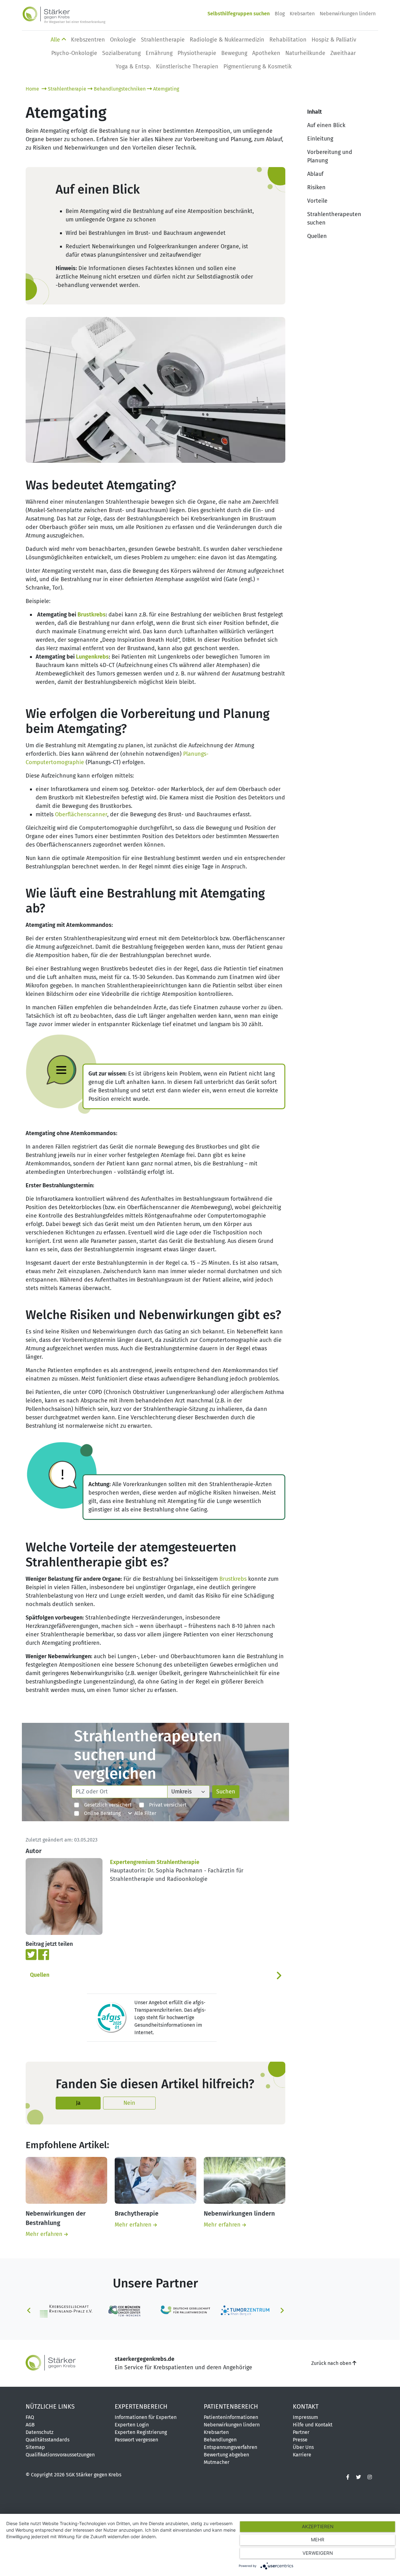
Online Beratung (100, 1813)
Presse (300, 2431)
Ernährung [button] (159, 53)
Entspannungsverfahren (230, 2438)
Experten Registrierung (141, 2423)
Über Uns (303, 2438)
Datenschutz (40, 2423)
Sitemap (35, 2438)
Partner (301, 2423)
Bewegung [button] (234, 53)
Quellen (40, 1975)
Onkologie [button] (123, 40)
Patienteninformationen (231, 2408)
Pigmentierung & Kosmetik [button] (257, 67)
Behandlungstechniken (120, 89)
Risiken (316, 187)
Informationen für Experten (146, 2408)
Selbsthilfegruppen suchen (239, 14)
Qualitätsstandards (47, 2431)
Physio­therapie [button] (197, 53)
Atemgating (166, 89)
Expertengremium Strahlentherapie (155, 1862)
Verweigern (318, 2553)
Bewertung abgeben (226, 2446)
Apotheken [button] (266, 53)
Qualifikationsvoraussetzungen (60, 2446)
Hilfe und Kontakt (313, 2416)
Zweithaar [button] (343, 53)
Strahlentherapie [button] (163, 40)
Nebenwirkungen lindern (348, 14)
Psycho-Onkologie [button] (74, 53)
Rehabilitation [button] (288, 40)
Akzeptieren (318, 2527)
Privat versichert (165, 1805)
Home (33, 89)
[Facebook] (44, 1954)
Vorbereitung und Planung (330, 156)
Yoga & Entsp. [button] (133, 67)
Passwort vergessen (136, 2431)
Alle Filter (144, 1813)
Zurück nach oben (332, 2354)
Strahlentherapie (67, 89)
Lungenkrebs (92, 657)
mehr (318, 2540)
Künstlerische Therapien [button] (187, 67)
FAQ (30, 2408)
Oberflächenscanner (81, 814)
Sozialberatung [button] (121, 53)
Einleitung (320, 139)
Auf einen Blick (326, 125)
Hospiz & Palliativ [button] (334, 40)
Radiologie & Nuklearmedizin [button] (227, 40)
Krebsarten (302, 14)
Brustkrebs (92, 615)
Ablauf (315, 174)
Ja (78, 2103)
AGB (30, 2416)
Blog (280, 14)
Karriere (302, 2446)
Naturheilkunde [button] (305, 53)
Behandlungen (220, 2431)
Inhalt (315, 112)
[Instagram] (370, 2468)
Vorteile (317, 201)
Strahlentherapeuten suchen (334, 218)
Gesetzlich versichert (105, 1805)
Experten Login (132, 2416)
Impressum (305, 2408)
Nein (129, 2103)
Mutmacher (217, 2453)
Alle (56, 40)
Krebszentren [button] (88, 40)
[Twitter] (32, 1954)
